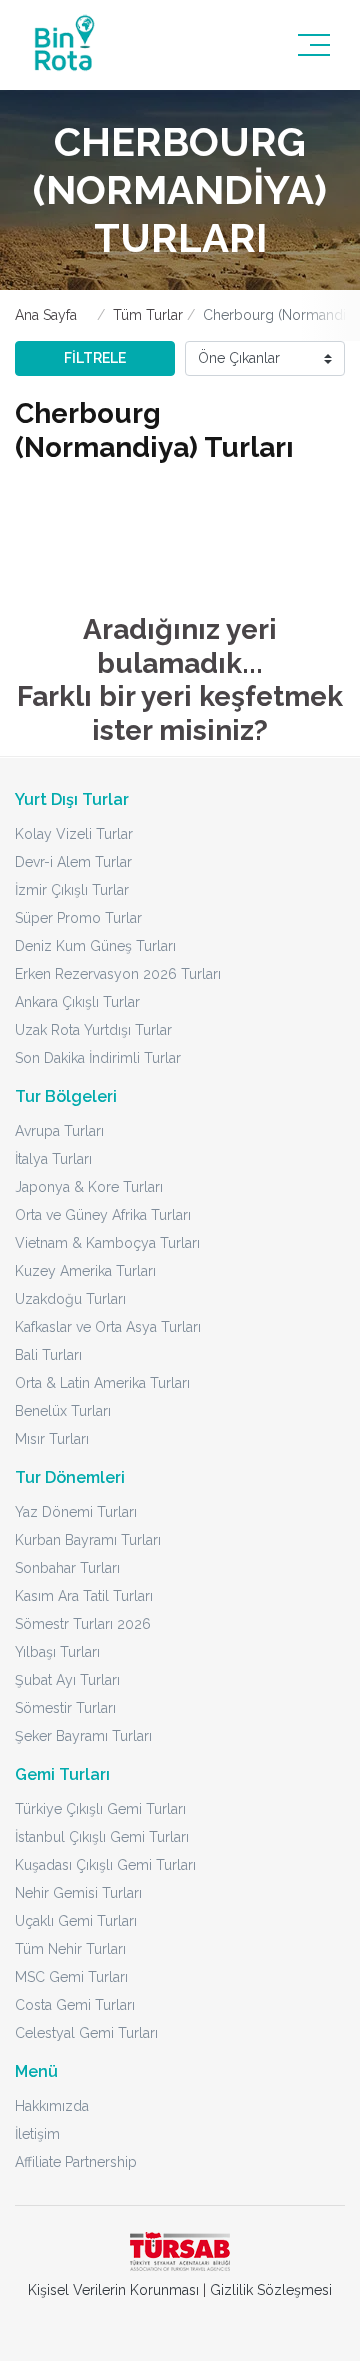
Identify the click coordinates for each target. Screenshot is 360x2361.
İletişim (37, 2134)
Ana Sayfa (46, 315)
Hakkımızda (52, 2106)
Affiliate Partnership (76, 2162)
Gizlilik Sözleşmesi (271, 2290)
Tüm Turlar (148, 315)
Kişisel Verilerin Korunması (113, 2290)
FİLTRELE (95, 358)
